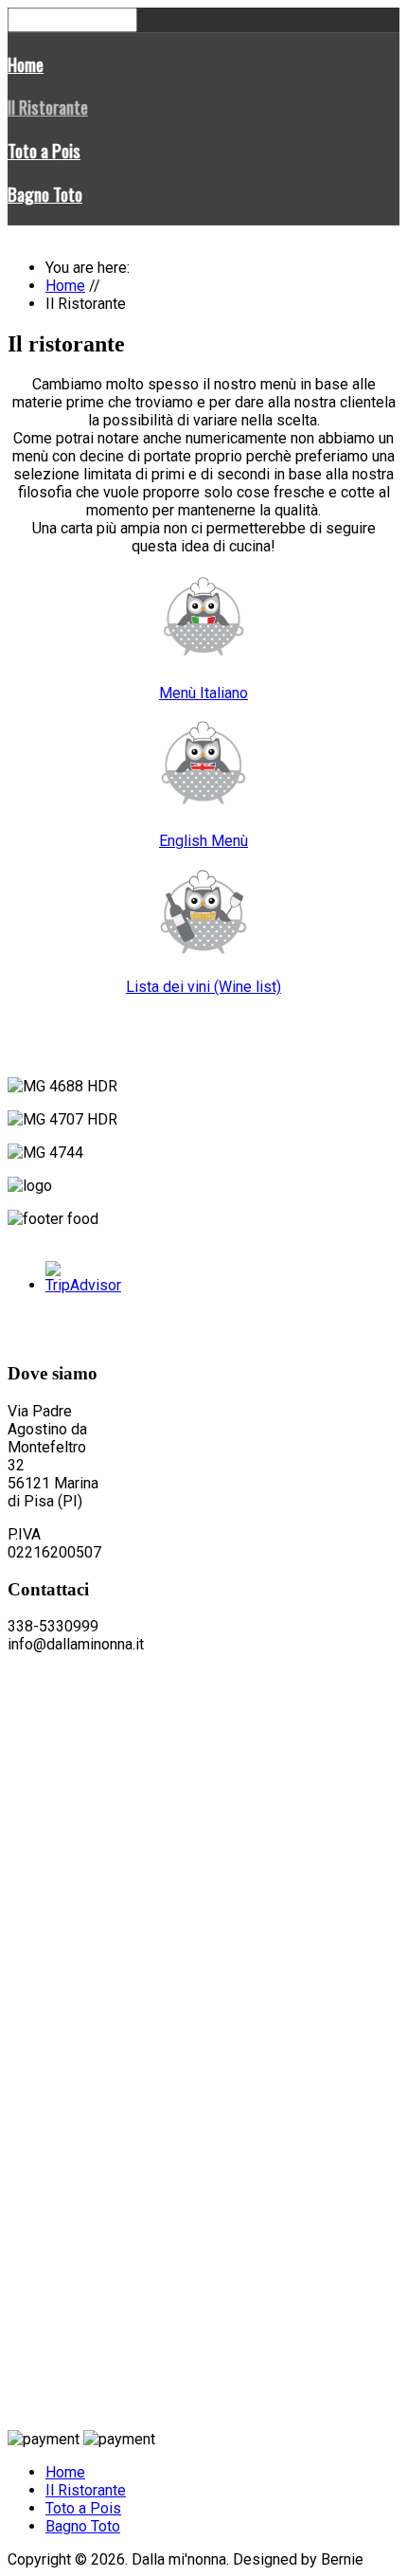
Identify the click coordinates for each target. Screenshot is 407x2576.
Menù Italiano (203, 693)
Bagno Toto (45, 194)
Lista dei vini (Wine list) (203, 987)
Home (26, 64)
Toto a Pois (44, 150)
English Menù (203, 841)
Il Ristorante (48, 107)
